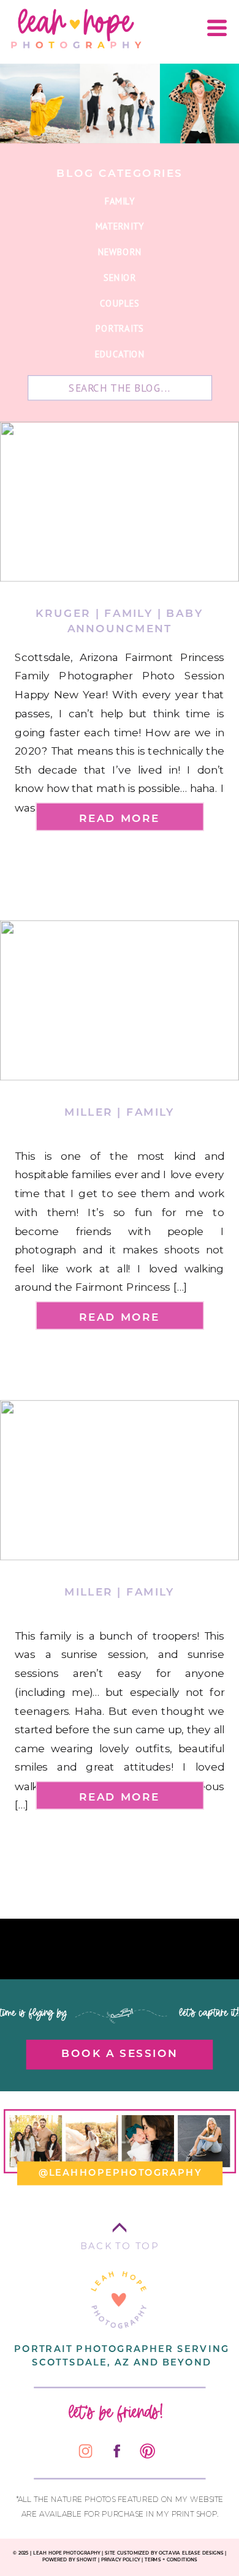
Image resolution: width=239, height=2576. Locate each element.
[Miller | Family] (120, 1000)
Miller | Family (120, 1111)
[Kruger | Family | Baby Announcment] (120, 502)
